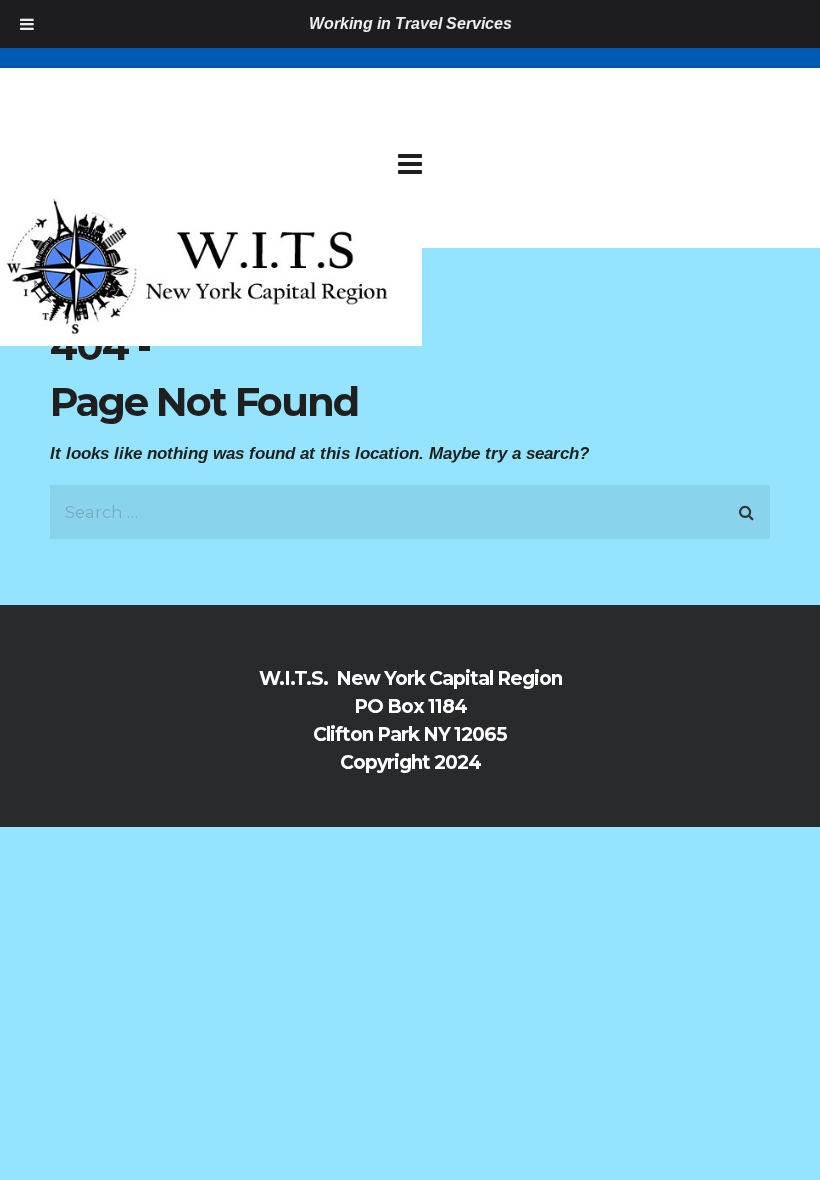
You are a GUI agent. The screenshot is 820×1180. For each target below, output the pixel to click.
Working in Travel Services (410, 23)
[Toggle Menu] (27, 24)
